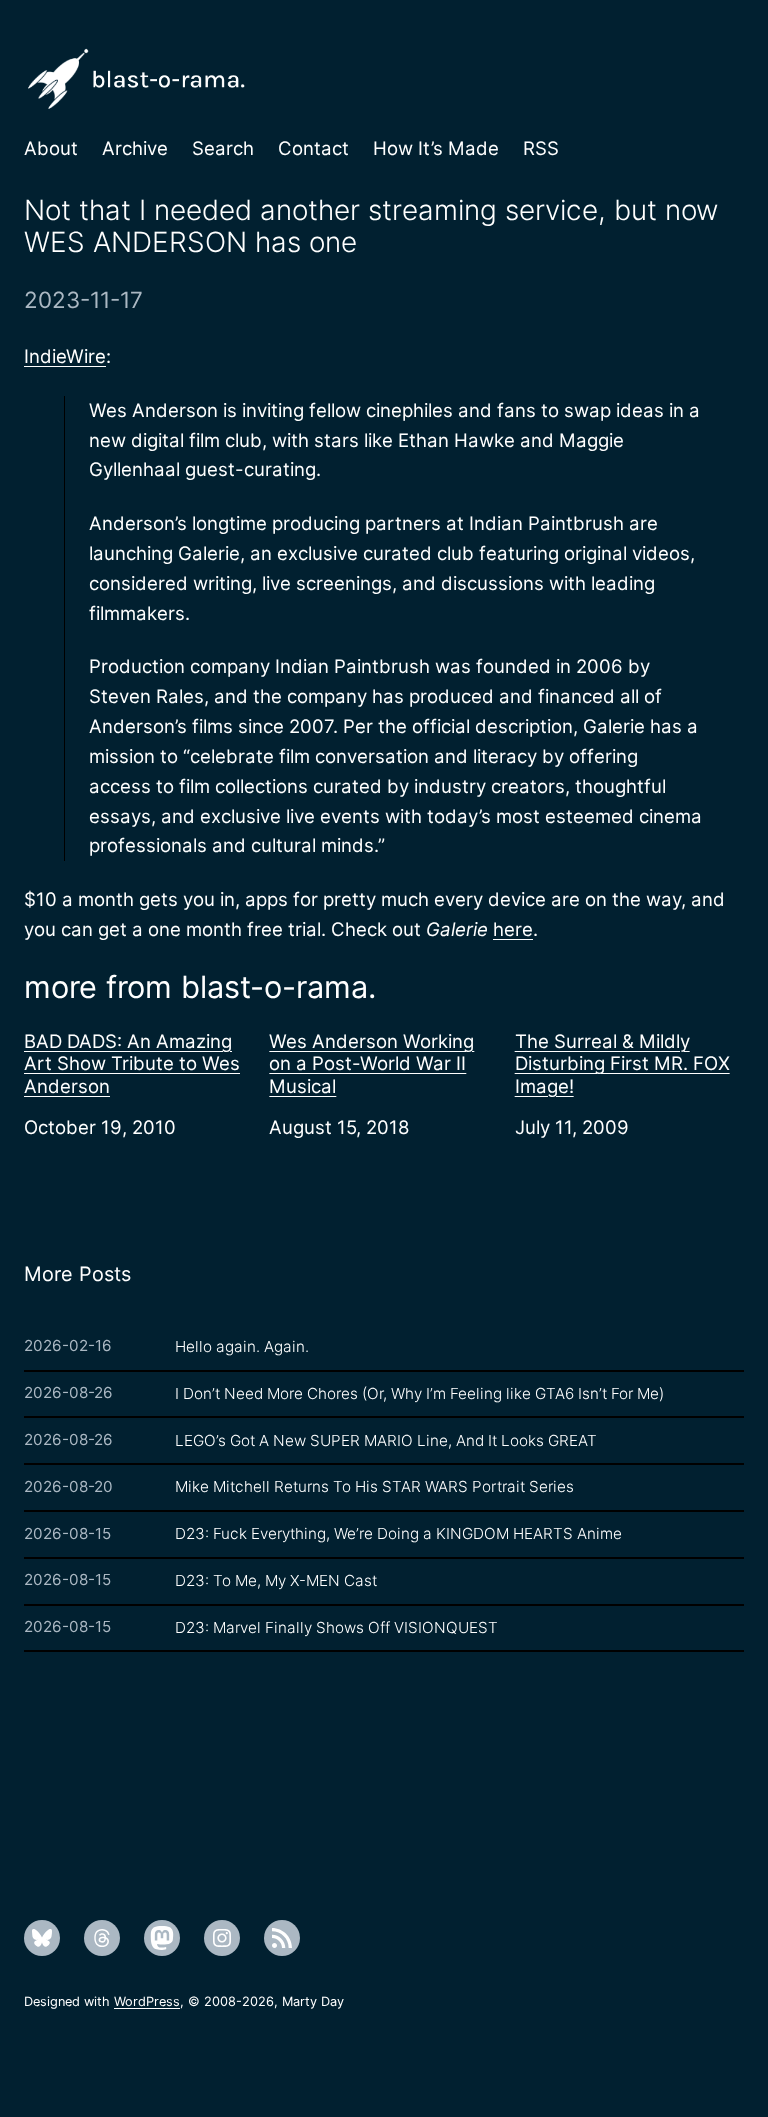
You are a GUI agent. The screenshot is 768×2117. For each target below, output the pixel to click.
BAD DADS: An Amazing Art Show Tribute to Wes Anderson (132, 1063)
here (513, 929)
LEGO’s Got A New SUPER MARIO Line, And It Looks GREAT (386, 1440)
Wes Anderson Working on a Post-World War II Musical (371, 1063)
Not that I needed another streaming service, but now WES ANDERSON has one (371, 226)
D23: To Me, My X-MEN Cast (276, 1580)
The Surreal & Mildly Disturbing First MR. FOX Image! (622, 1063)
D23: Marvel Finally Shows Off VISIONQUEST (336, 1627)
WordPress (147, 2001)
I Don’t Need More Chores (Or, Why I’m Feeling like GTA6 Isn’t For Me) (419, 1393)
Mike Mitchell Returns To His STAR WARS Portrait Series (374, 1486)
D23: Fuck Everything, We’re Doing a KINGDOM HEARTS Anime (398, 1533)
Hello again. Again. (242, 1346)
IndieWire (65, 356)
